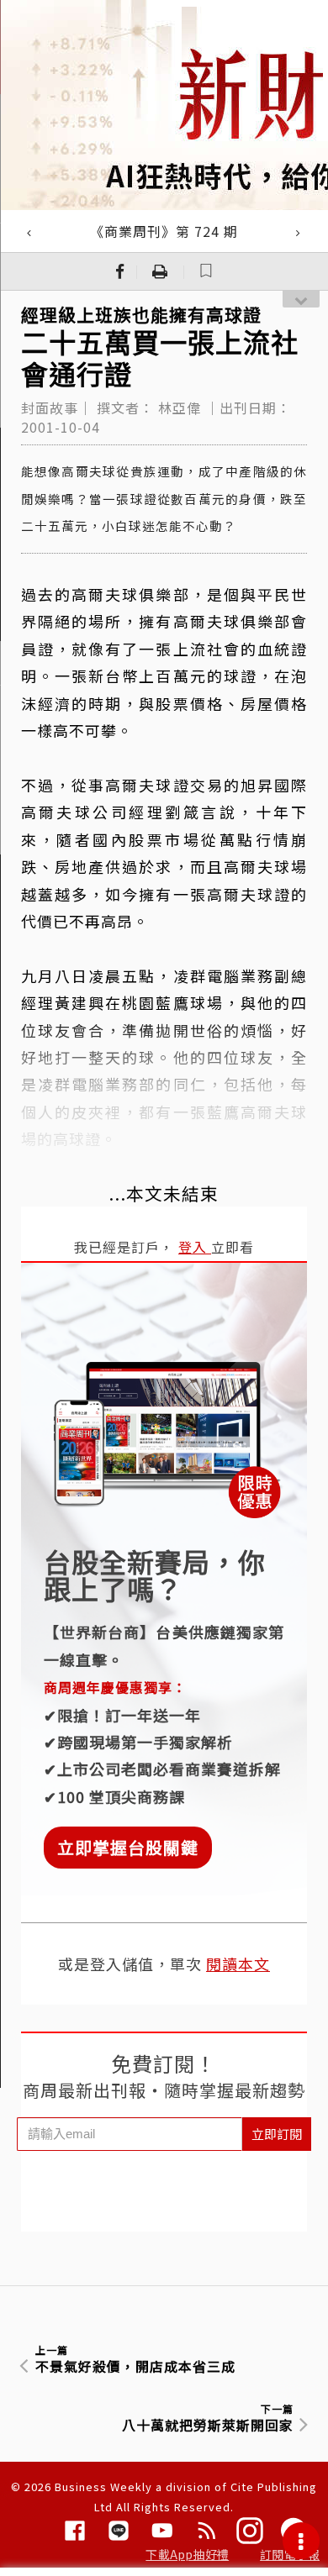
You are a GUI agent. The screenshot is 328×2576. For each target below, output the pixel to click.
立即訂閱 (277, 2134)
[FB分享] (120, 271)
